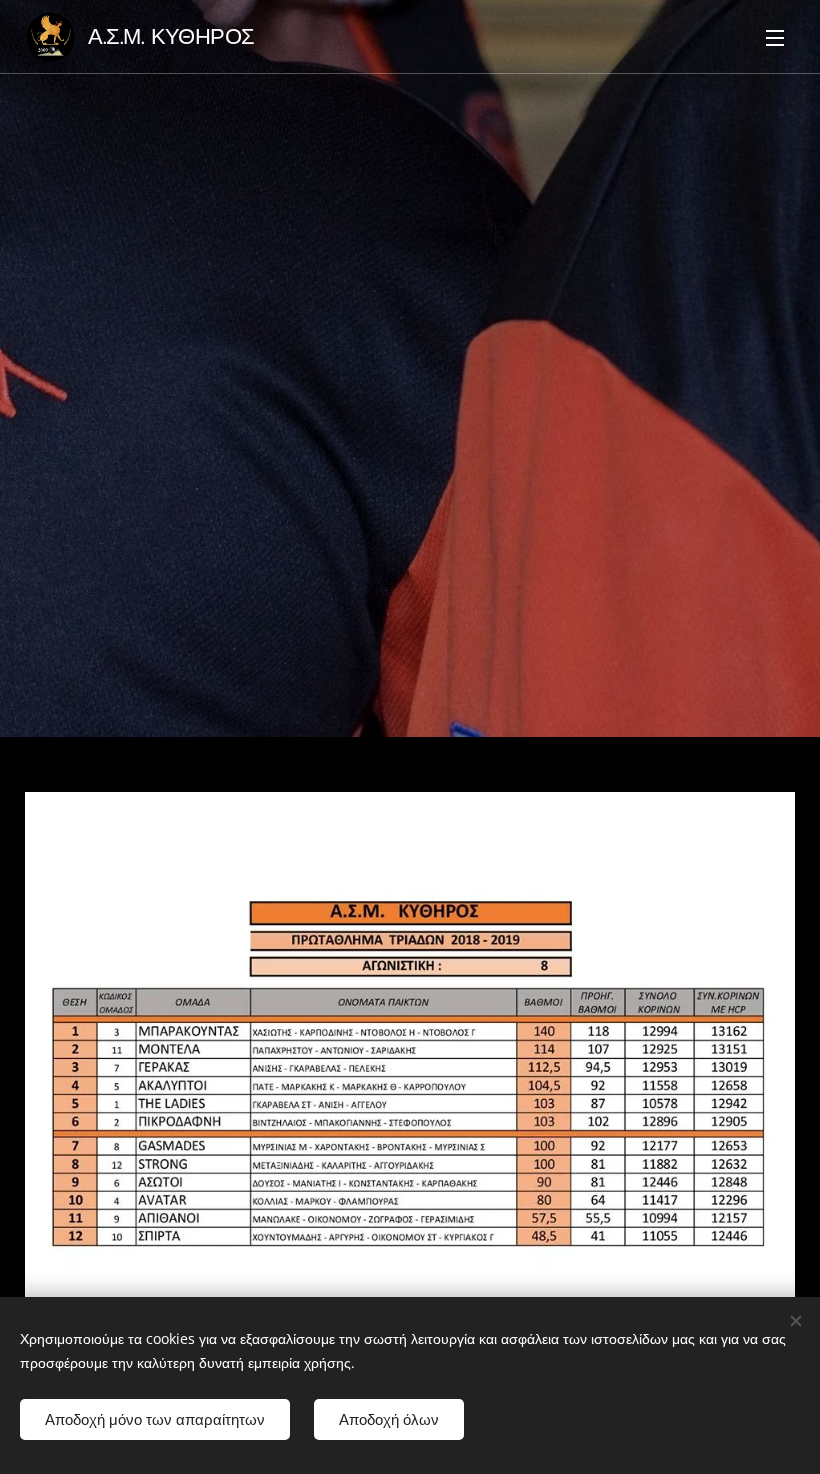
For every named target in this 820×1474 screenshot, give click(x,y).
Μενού (775, 37)
